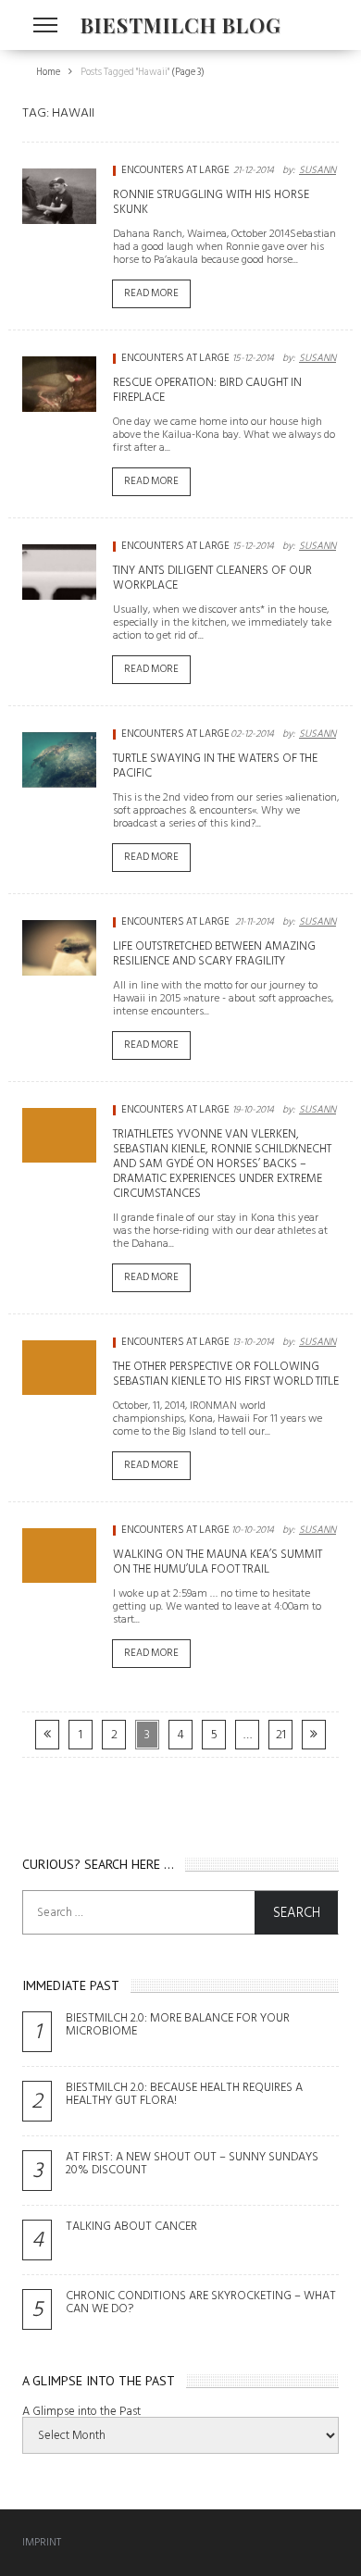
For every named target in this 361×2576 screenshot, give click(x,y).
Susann (317, 170)
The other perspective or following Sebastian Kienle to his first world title (226, 1374)
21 (281, 1734)
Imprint (42, 2542)
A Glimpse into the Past (81, 2411)
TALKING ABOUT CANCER (131, 2226)
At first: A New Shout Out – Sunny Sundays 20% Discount (192, 2163)
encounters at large (175, 170)
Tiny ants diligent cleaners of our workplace (212, 578)
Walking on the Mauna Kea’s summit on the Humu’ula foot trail (218, 1562)
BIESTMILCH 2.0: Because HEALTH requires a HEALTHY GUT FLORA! (184, 2094)
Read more (151, 293)
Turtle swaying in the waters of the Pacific (215, 765)
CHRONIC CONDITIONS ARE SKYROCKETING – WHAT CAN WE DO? (201, 2302)
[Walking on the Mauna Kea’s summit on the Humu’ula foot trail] (59, 1556)
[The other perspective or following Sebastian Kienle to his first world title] (59, 1368)
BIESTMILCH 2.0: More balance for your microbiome (178, 2024)
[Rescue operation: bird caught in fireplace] (59, 384)
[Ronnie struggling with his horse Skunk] (59, 196)
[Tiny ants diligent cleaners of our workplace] (59, 572)
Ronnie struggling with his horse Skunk (211, 202)
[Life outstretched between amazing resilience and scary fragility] (59, 948)
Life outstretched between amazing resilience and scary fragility (214, 953)
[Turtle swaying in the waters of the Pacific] (59, 760)
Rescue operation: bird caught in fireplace (207, 390)
